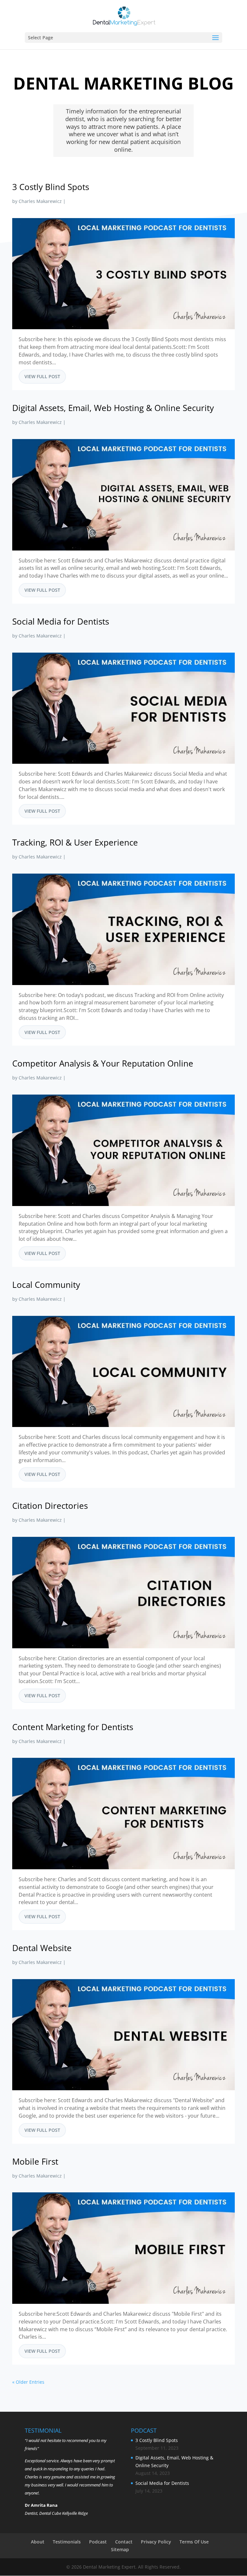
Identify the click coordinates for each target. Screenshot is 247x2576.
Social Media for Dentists (61, 621)
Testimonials (67, 2542)
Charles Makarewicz (40, 201)
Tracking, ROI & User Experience (75, 842)
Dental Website (42, 1948)
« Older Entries (28, 2382)
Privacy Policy (156, 2542)
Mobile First (35, 2161)
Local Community (46, 1285)
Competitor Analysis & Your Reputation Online (103, 1063)
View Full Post (42, 376)
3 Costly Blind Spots (51, 187)
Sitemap (120, 2549)
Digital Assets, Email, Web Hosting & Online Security (113, 408)
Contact (124, 2542)
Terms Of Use (194, 2542)
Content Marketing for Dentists (73, 1727)
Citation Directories (50, 1506)
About (38, 2542)
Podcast (98, 2542)
